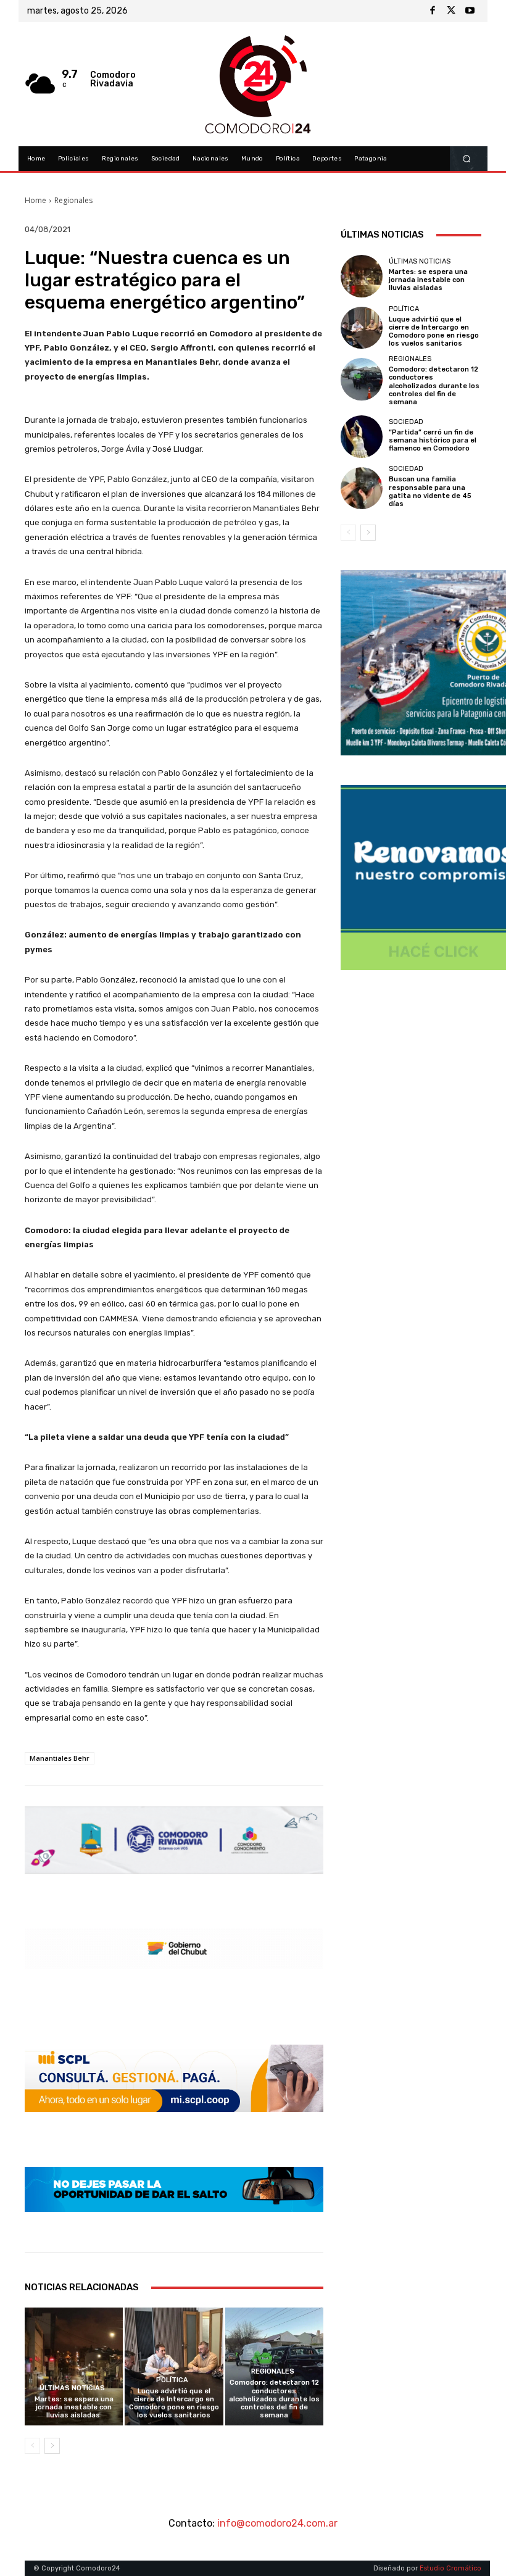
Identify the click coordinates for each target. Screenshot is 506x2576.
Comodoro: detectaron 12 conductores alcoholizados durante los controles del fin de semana (274, 2399)
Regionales (73, 200)
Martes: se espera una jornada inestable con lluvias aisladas (74, 2407)
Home (35, 200)
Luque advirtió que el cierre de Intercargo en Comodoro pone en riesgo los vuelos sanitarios (174, 2404)
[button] (467, 159)
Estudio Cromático (450, 2568)
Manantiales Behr (60, 1758)
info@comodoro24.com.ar (277, 2523)
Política (172, 2380)
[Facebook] (433, 11)
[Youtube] (470, 11)
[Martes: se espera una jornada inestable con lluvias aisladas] (74, 2366)
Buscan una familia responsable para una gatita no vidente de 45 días (430, 492)
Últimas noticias (72, 2388)
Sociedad (406, 422)
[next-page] (52, 2446)
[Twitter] (451, 11)
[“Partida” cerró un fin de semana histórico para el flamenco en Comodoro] (362, 436)
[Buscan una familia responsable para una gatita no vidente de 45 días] (362, 488)
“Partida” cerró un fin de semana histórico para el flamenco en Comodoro (433, 440)
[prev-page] (32, 2446)
